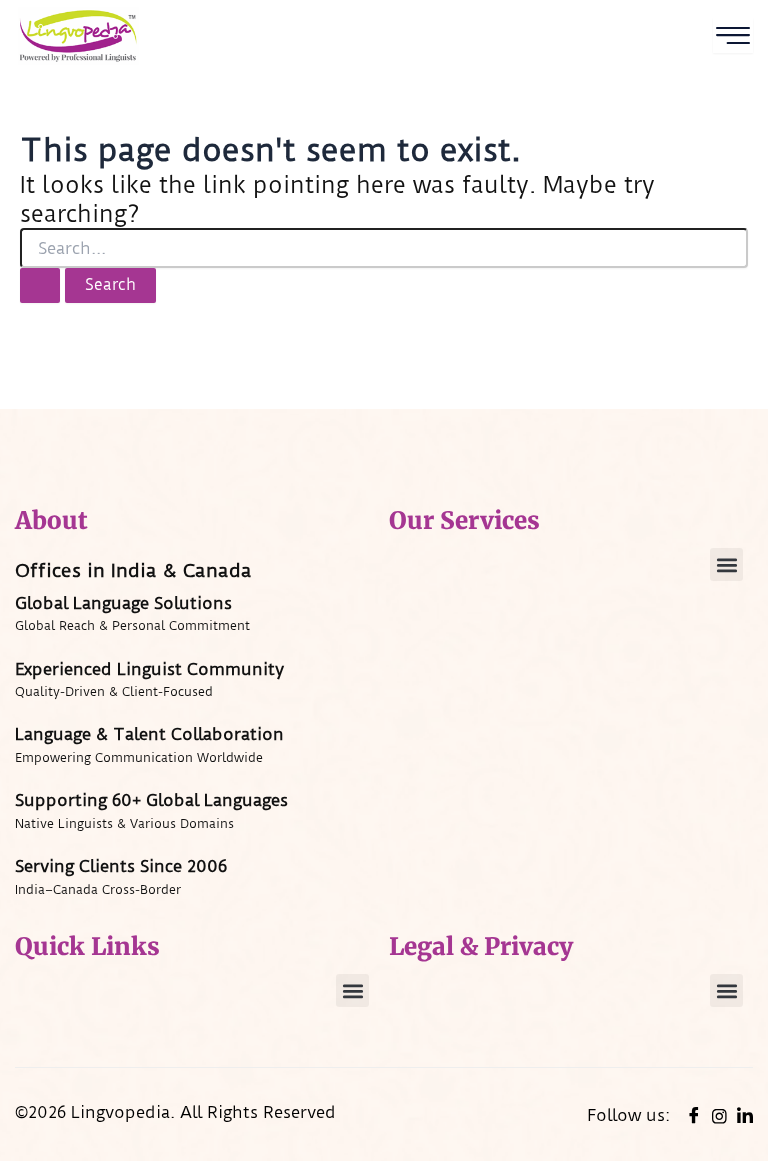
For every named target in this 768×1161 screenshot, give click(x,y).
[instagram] (719, 1115)
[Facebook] (694, 1115)
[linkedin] (745, 1115)
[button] (726, 564)
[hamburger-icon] (733, 35)
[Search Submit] (40, 285)
